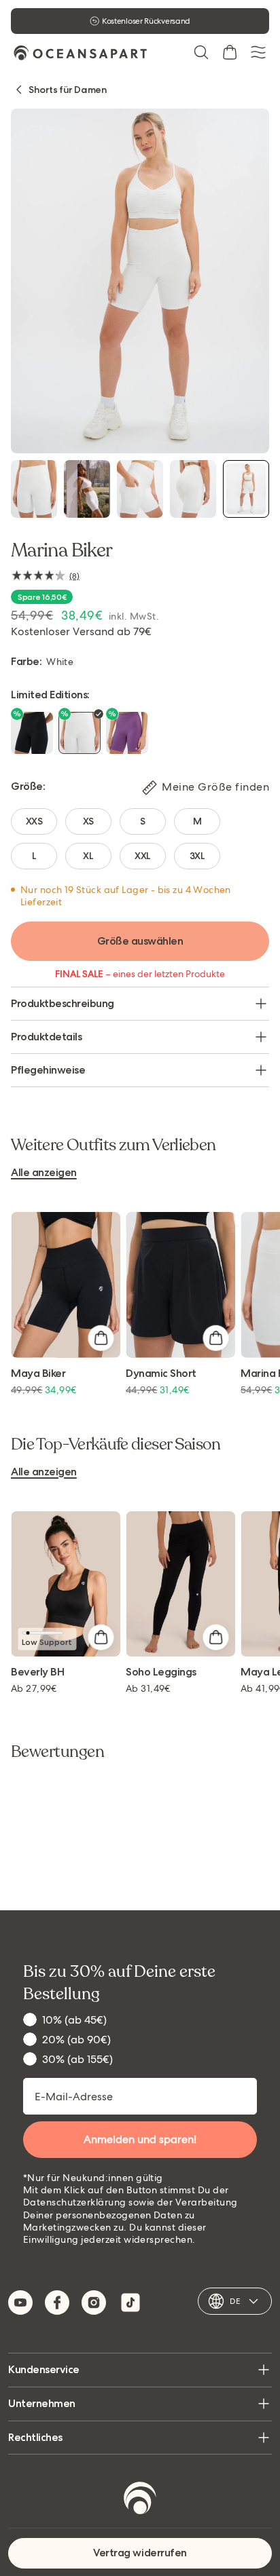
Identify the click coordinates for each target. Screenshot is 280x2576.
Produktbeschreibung (63, 1003)
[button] (201, 52)
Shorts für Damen (68, 90)
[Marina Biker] (34, 489)
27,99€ (34, 1688)
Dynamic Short (161, 1374)
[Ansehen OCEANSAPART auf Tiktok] (130, 2303)
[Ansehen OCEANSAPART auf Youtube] (20, 2303)
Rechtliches (35, 2437)
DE (235, 2301)
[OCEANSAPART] (80, 53)
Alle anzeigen (44, 1173)
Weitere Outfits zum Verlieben (113, 1145)
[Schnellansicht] (101, 1338)
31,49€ (148, 1688)
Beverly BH (37, 1672)
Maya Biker (38, 1374)
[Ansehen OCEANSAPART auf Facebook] (57, 2303)
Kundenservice (44, 2369)
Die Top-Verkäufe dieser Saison (116, 1445)
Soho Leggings (161, 1672)
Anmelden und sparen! (140, 2139)
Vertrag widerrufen (140, 2553)
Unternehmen (42, 2403)
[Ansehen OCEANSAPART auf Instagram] (94, 2303)
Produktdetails (46, 1037)
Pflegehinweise (48, 1070)
